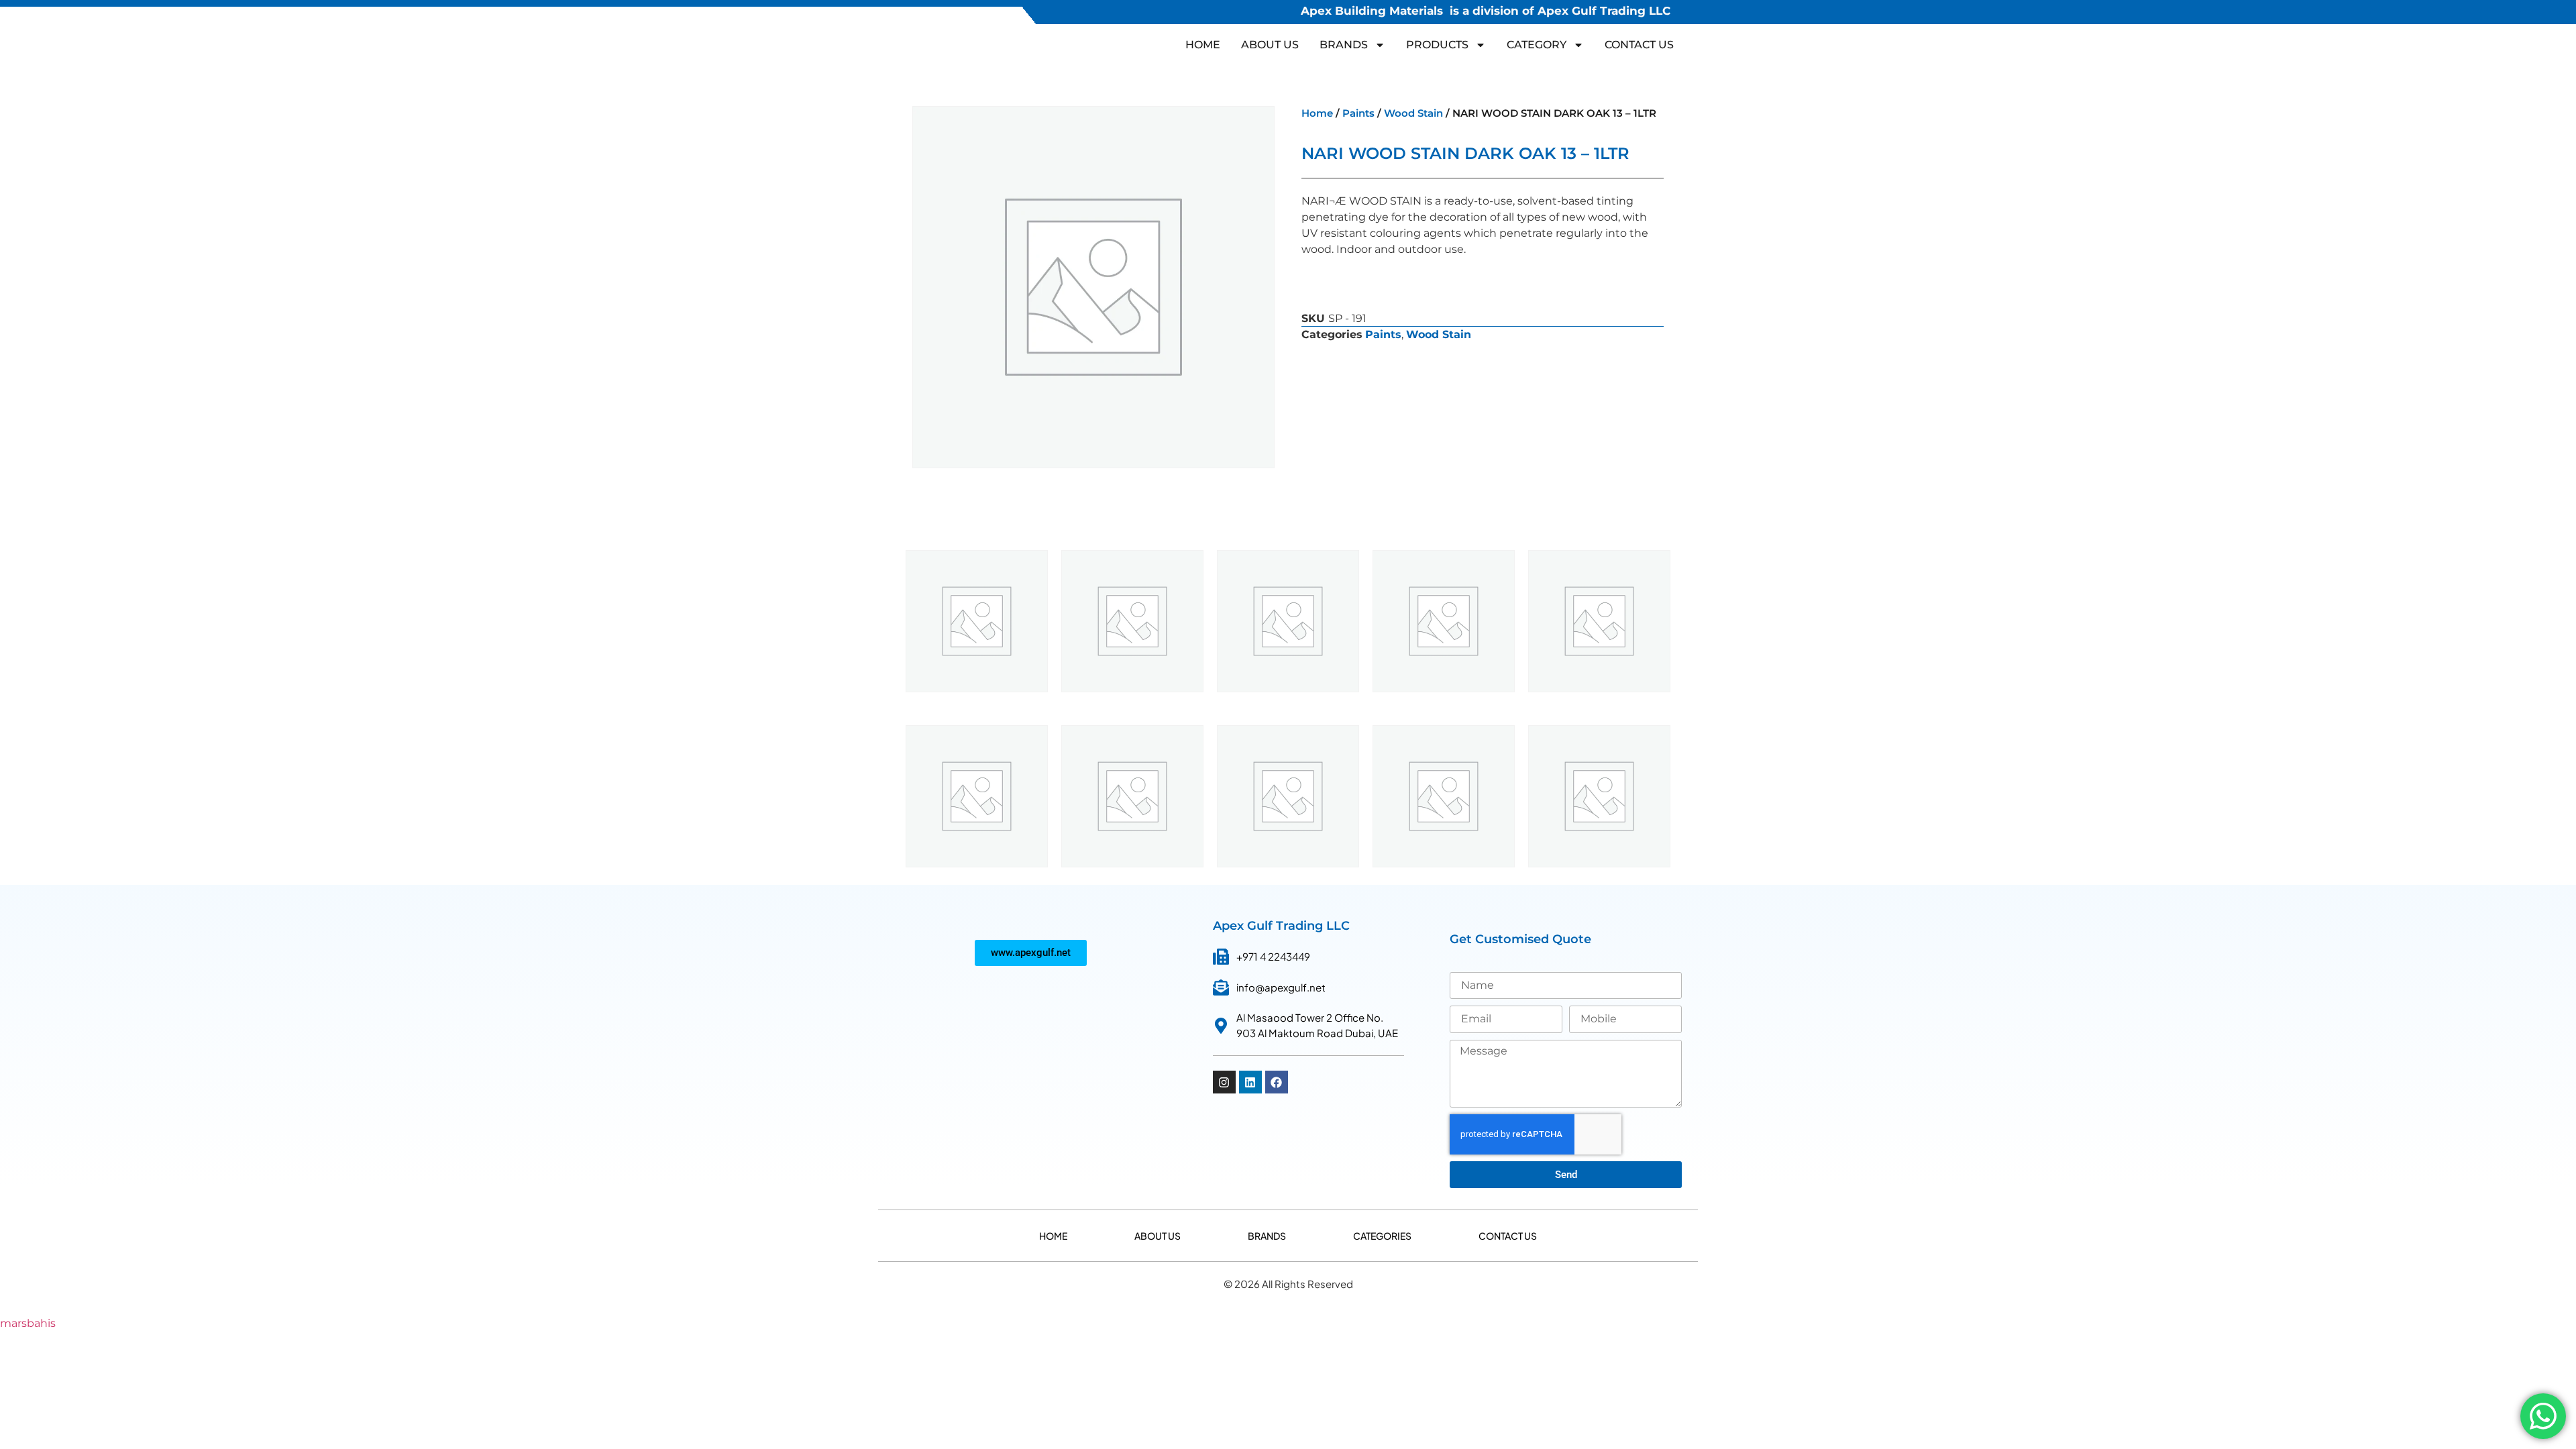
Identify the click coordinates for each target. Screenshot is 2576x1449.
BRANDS (1344, 45)
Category (1537, 45)
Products (1437, 45)
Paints (1358, 113)
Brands (1267, 1236)
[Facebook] (1277, 1082)
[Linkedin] (1250, 1082)
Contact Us (1639, 45)
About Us (1270, 45)
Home (1203, 45)
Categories (1382, 1236)
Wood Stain (1413, 113)
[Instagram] (1224, 1082)
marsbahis (28, 1323)
